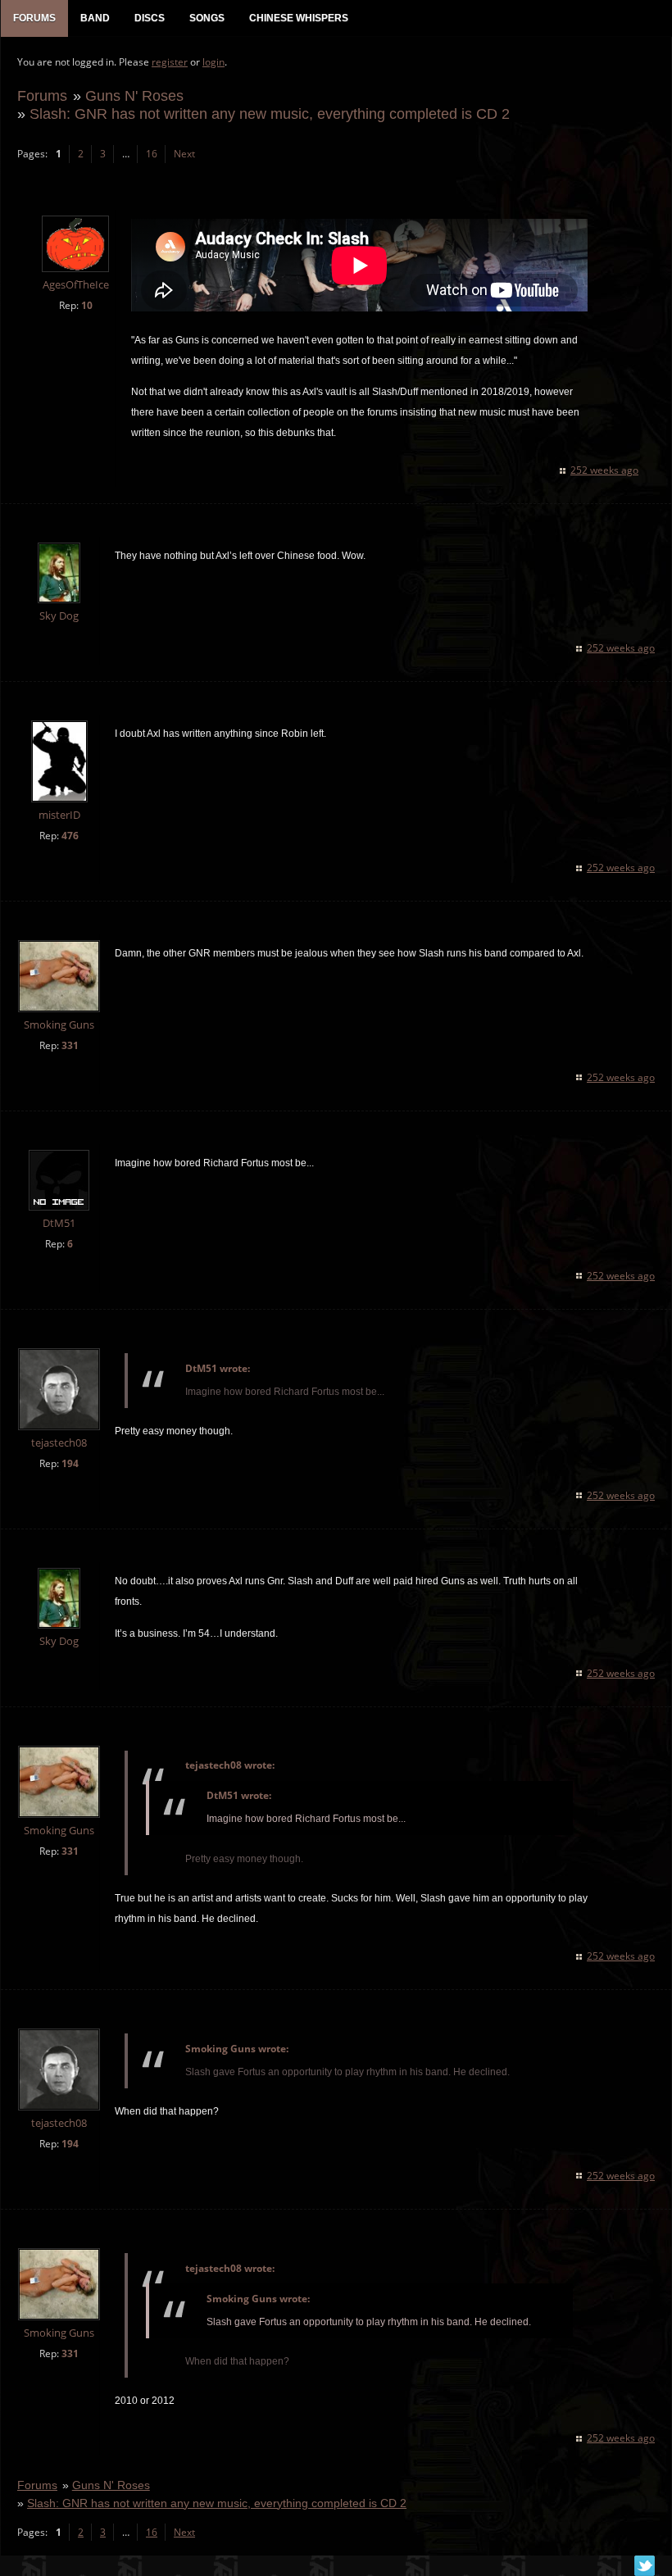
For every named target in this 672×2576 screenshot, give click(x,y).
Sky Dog (59, 616)
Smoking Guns (59, 1025)
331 (70, 1045)
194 (70, 1463)
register (170, 62)
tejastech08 (59, 1443)
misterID (59, 815)
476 (70, 836)
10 (87, 305)
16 (152, 154)
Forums (42, 95)
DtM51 (59, 1223)
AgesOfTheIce (76, 285)
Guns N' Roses (134, 95)
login (213, 62)
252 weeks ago (604, 470)
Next (184, 154)
